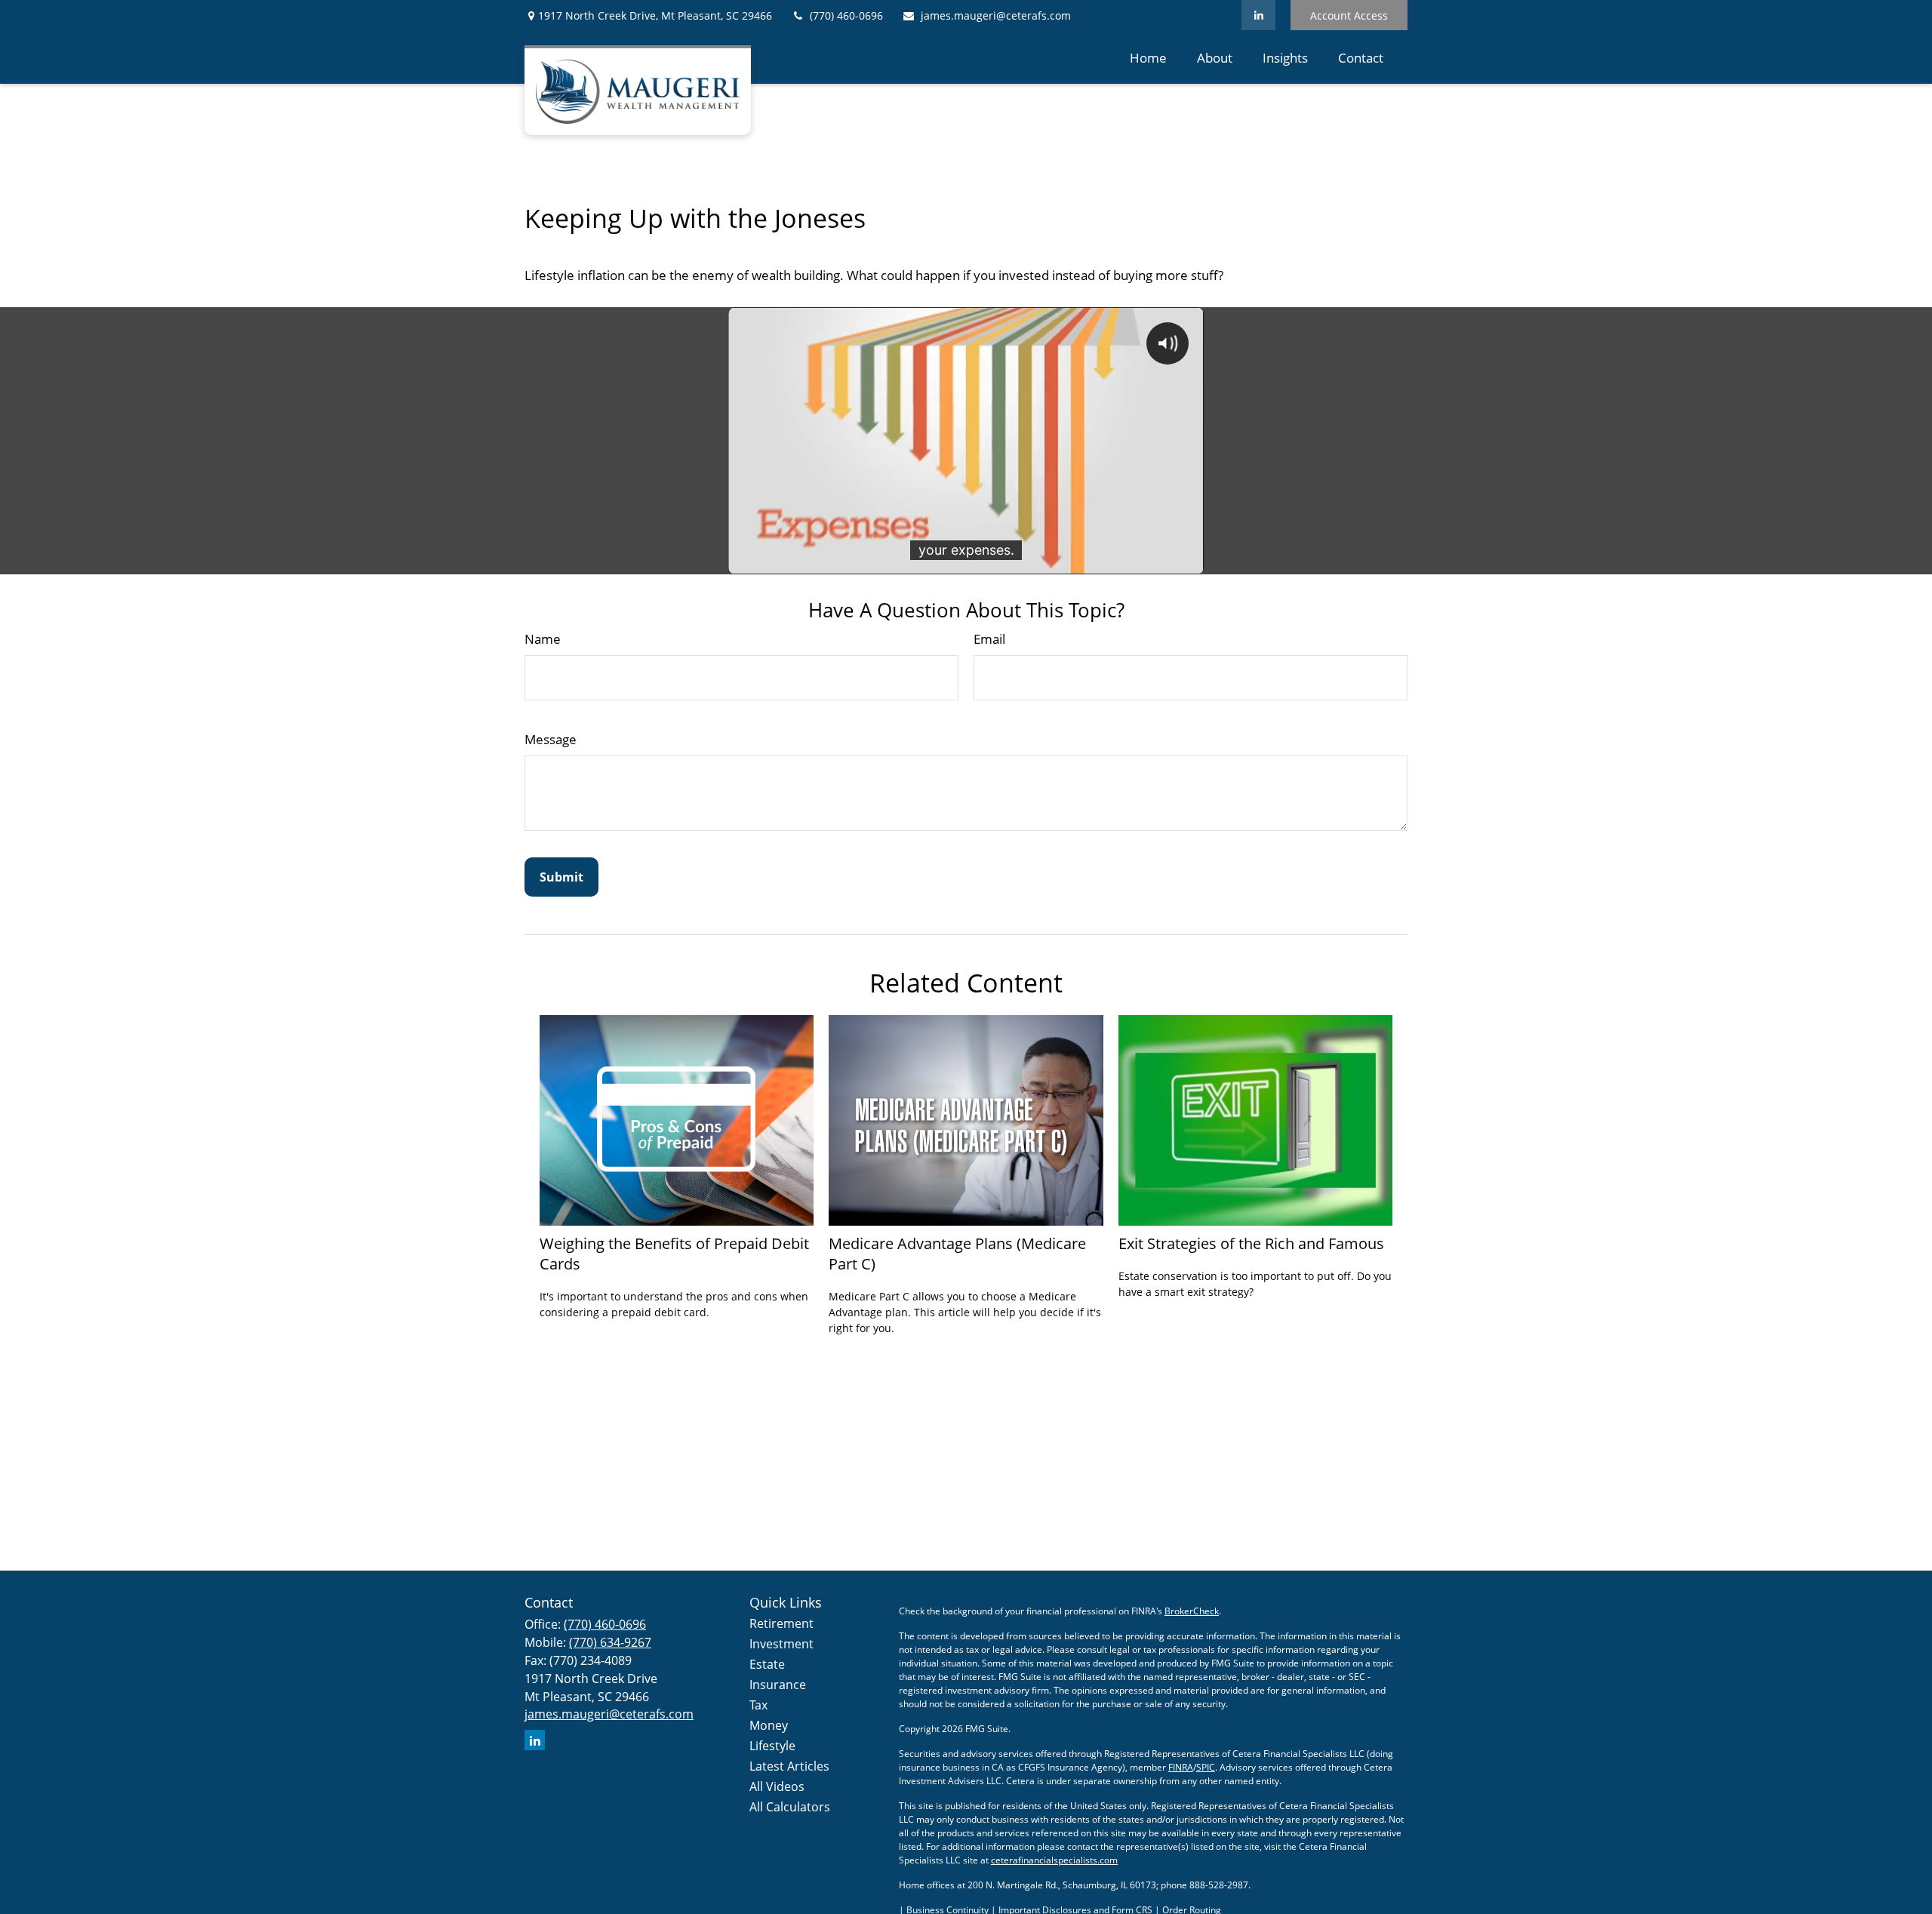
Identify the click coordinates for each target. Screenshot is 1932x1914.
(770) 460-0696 (846, 15)
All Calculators (790, 1807)
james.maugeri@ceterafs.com (996, 15)
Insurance (778, 1685)
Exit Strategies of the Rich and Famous (1251, 1243)
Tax (758, 1705)
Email (989, 639)
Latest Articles (789, 1766)
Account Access (1349, 15)
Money (769, 1725)
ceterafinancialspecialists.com (1054, 1860)
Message (551, 739)
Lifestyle (772, 1746)
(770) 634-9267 (610, 1642)
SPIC (1206, 1767)
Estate (767, 1664)
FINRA (1181, 1767)
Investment (781, 1644)
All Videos (777, 1786)
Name (543, 639)
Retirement (781, 1623)
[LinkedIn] (1258, 15)
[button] (1148, 57)
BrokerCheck (1192, 1611)
